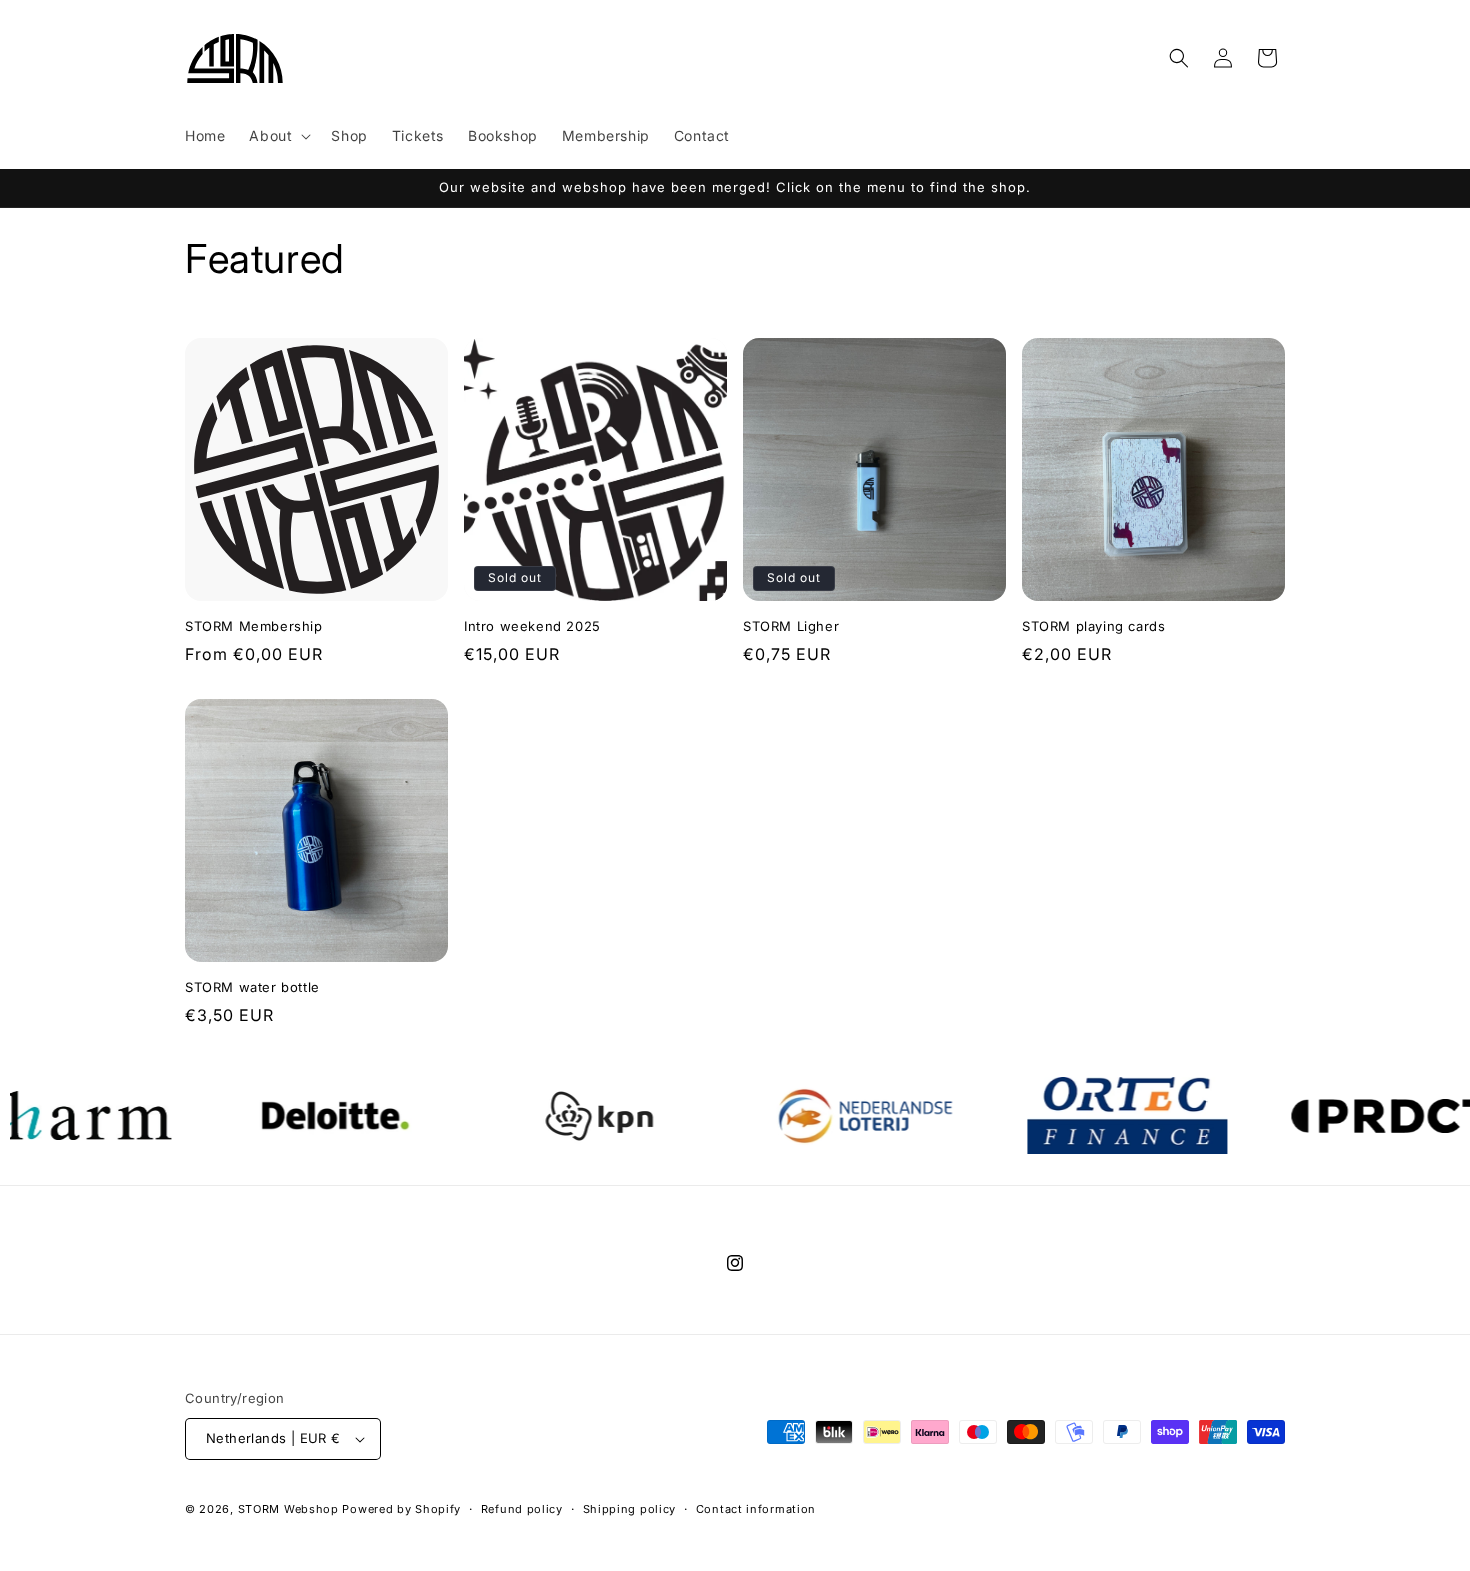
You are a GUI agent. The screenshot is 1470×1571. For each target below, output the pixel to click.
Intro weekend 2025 (532, 626)
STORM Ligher (791, 626)
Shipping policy (630, 1509)
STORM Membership (254, 626)
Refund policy (522, 1509)
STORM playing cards (1093, 626)
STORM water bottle (252, 987)
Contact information (756, 1509)
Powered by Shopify (401, 1509)
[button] (278, 136)
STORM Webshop (288, 1509)
